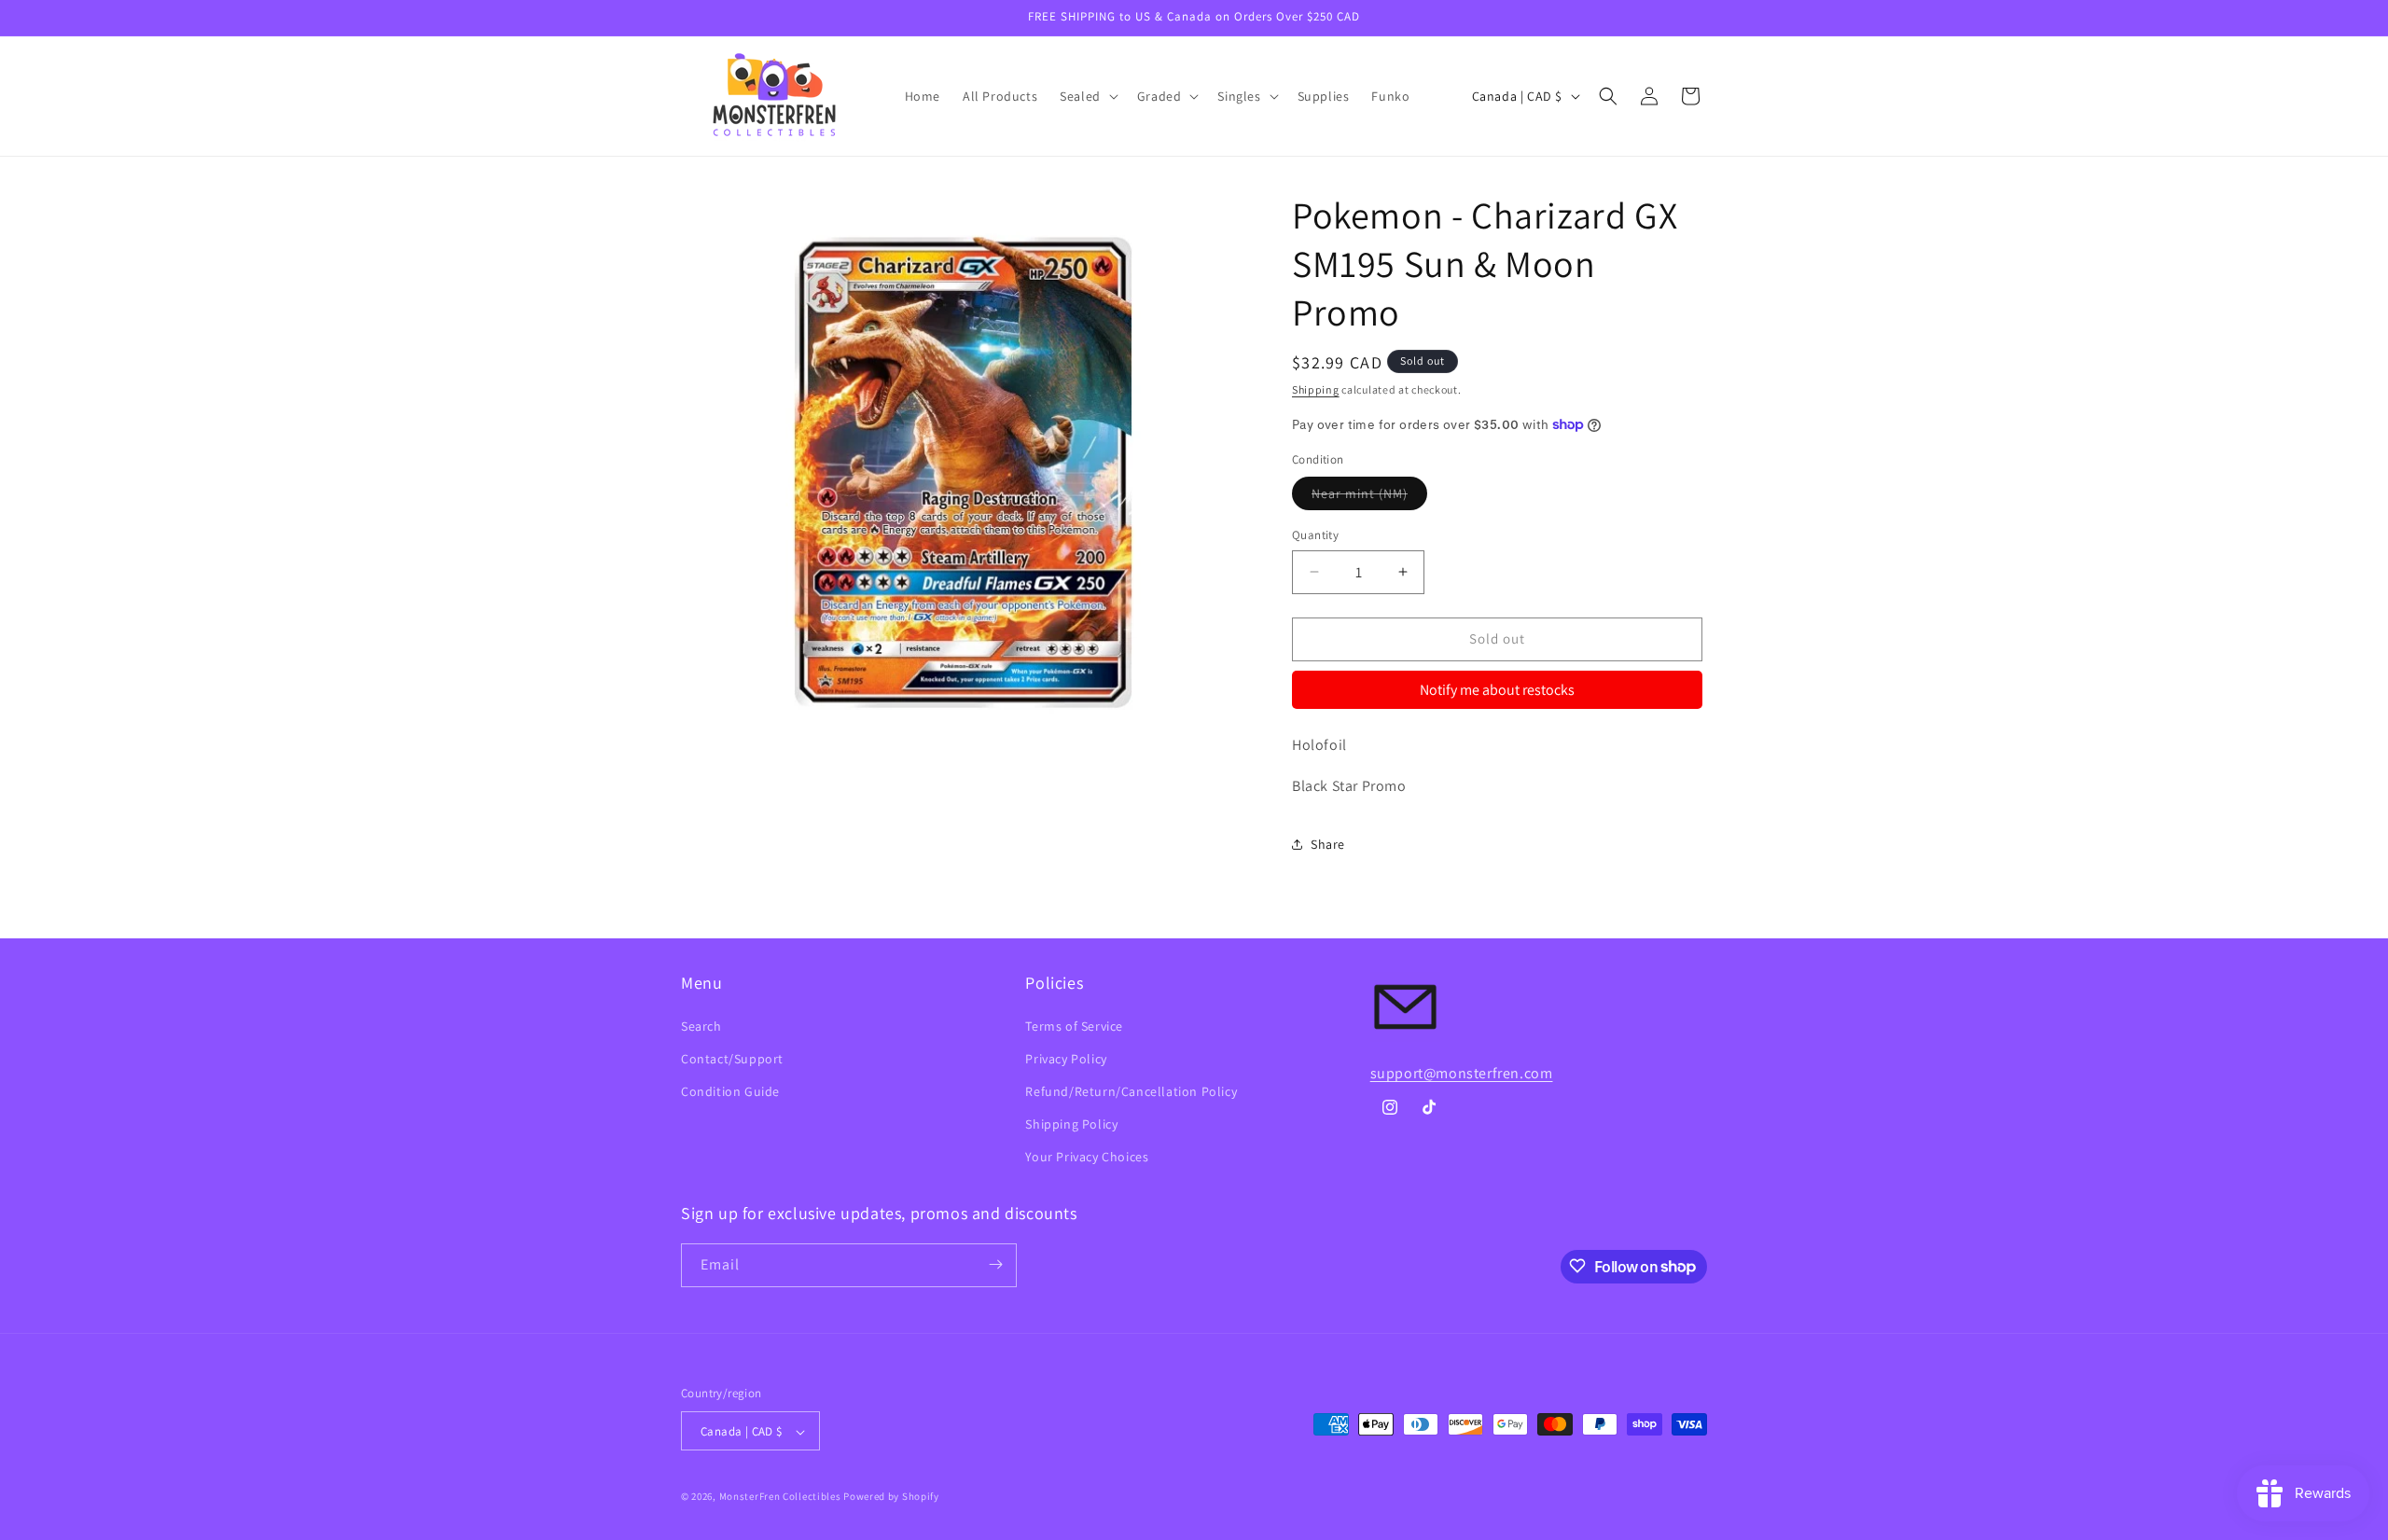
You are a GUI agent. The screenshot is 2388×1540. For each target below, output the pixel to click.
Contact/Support (732, 1059)
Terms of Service (1074, 1026)
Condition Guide (730, 1091)
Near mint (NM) (1369, 497)
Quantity (1315, 535)
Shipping (1316, 389)
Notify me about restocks (1497, 690)
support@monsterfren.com (1462, 1073)
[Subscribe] (995, 1264)
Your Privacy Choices (1087, 1158)
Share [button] (1328, 844)
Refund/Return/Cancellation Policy (1131, 1091)
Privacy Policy (1066, 1059)
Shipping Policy (1071, 1124)
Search (701, 1026)
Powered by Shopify (891, 1497)
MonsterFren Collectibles (780, 1497)
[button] (1087, 96)
